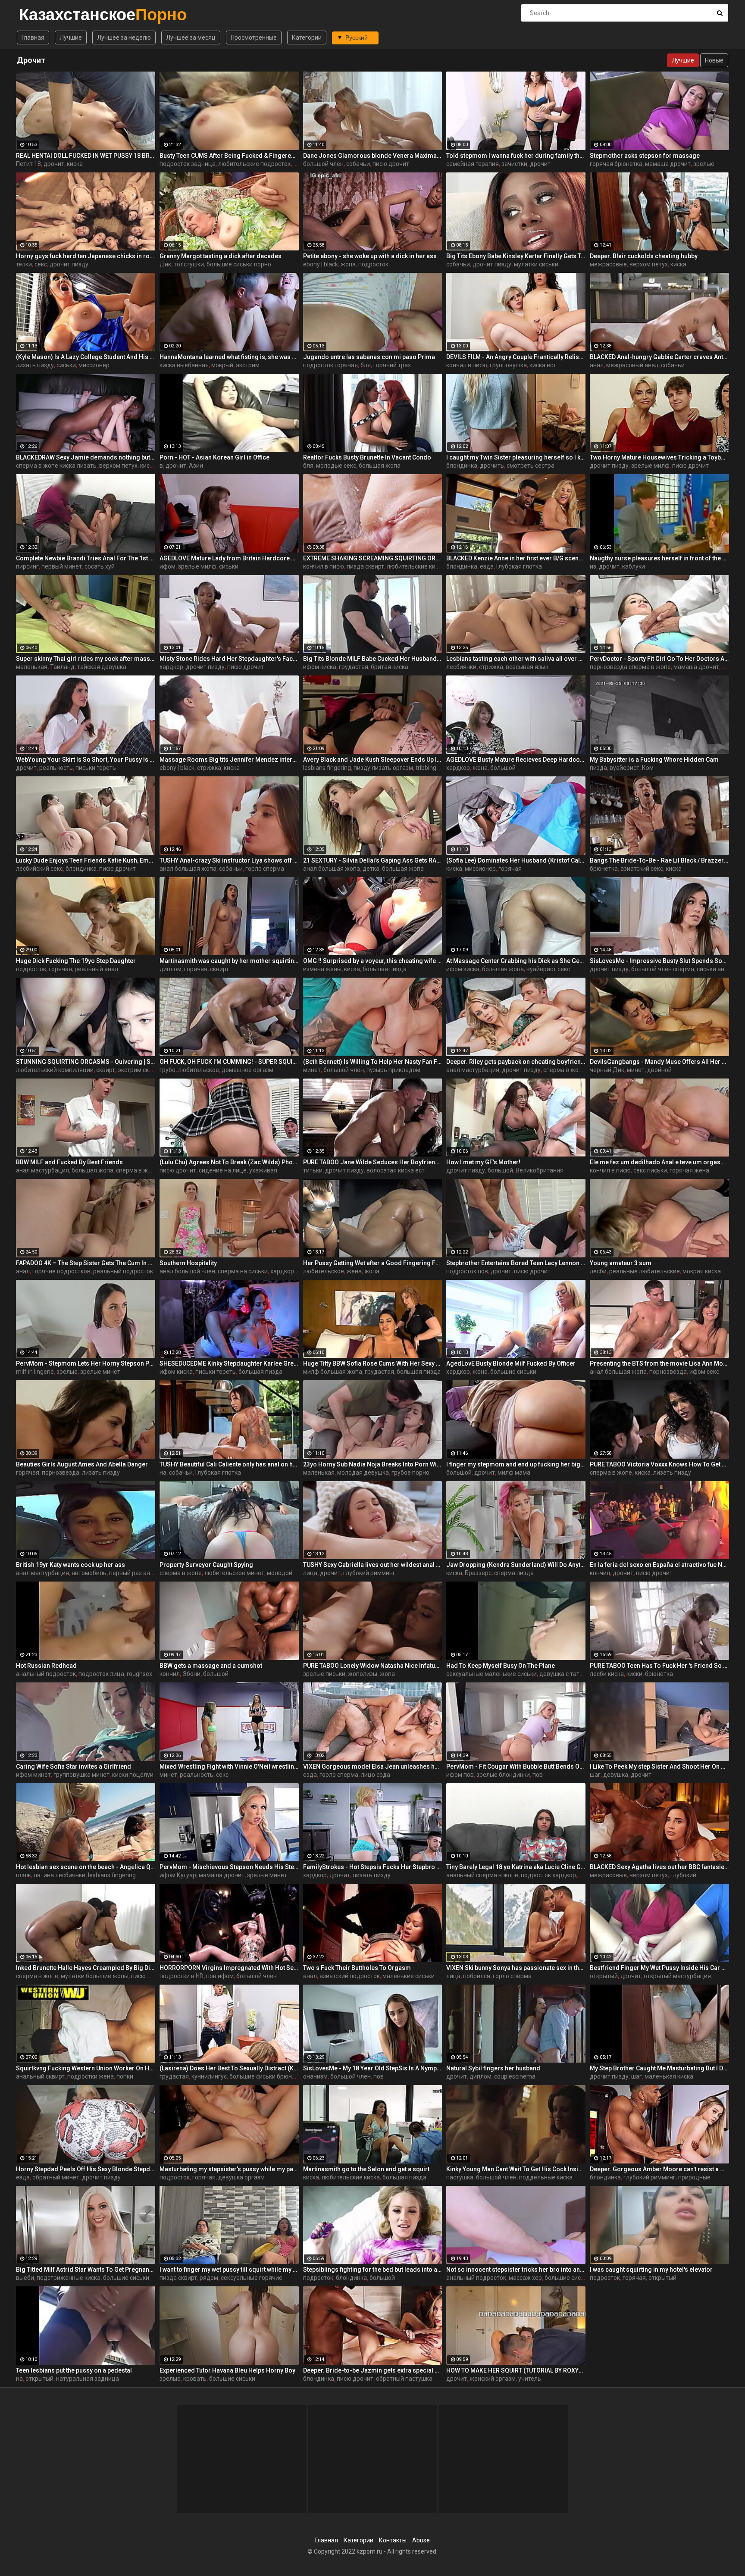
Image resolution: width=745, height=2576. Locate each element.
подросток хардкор (548, 1875)
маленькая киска (669, 2076)
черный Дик (607, 1070)
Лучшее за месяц (191, 38)
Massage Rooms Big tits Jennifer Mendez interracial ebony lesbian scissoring (229, 760)
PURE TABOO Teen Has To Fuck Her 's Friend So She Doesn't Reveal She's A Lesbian (659, 1666)
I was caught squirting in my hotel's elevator (651, 2270)
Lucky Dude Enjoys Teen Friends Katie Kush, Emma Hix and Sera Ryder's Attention (86, 860)
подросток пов (467, 1271)
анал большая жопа (188, 869)
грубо (167, 1070)
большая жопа (380, 466)
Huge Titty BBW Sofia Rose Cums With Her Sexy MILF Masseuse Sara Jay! (373, 1363)
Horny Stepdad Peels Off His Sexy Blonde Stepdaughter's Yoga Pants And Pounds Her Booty (86, 2169)
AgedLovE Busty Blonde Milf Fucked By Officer (511, 1363)
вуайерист (624, 768)
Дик (165, 264)
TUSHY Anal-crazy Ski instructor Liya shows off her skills (229, 860)
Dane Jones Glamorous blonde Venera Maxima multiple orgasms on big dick (373, 156)
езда (487, 566)
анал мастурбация (473, 1070)
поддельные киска (546, 2177)
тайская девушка (102, 667)
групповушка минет (81, 1775)
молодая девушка (363, 1472)
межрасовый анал (632, 365)
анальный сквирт (40, 2076)
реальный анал (96, 969)
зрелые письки (324, 1674)
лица (310, 1573)
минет (312, 1070)
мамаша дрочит (668, 164)
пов (538, 1775)
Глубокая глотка (519, 566)
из (593, 566)
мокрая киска (702, 1271)
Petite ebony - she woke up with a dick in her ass (370, 256)
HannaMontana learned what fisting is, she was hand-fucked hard (229, 357)
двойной (659, 1070)
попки (125, 2076)
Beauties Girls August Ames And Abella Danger (82, 1464)
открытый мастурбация (677, 1976)
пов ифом (220, 1976)
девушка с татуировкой (573, 1674)
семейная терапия (473, 164)
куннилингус (209, 2076)
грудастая (354, 667)
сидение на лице (223, 1170)
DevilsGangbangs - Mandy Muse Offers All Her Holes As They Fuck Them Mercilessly (659, 1062)
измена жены (322, 969)
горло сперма (265, 869)
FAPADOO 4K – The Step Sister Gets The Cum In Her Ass (86, 1263)
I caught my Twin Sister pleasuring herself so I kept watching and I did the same (516, 457)
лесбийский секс (39, 869)
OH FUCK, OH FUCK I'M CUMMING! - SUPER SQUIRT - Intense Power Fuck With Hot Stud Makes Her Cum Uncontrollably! (229, 1062)
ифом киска (320, 667)
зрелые (704, 164)
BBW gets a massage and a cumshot (211, 1666)
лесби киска (607, 1674)
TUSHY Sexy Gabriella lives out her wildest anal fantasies (373, 1565)
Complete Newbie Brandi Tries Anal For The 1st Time (86, 558)
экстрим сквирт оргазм (150, 1070)
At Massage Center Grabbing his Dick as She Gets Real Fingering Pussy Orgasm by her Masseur (516, 961)
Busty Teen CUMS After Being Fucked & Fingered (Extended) (229, 156)
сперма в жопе (611, 1472)
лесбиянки (461, 667)
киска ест (543, 365)
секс (41, 264)
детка (371, 869)
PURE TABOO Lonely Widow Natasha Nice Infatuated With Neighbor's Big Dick (373, 1666)
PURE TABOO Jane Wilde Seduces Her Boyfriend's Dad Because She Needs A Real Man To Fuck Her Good (373, 1162)
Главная (33, 38)
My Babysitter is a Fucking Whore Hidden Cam (654, 760)
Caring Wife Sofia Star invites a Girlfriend (74, 1766)
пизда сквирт (365, 566)
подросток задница (188, 164)
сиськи (66, 365)
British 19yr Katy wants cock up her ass (70, 1565)
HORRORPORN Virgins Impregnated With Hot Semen (229, 1968)
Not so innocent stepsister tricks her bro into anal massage (516, 2270)
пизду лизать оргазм (383, 768)
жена (480, 768)
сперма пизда (514, 1573)
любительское (199, 1070)
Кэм (648, 768)
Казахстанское (42, 14)
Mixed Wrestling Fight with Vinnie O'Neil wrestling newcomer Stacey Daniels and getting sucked (229, 1766)
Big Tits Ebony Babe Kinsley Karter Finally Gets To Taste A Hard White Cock (516, 256)
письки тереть (96, 768)
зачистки (514, 164)
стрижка (491, 667)
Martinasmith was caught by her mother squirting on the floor (229, 961)
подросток (373, 264)
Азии (196, 466)
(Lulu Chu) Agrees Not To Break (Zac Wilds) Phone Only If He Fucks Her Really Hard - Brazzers (229, 1162)
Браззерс (478, 1573)
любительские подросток (254, 164)
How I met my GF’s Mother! (483, 1162)
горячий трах (392, 365)
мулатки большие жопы (95, 1976)
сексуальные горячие (252, 2278)
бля (366, 365)
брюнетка (604, 869)
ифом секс (704, 1372)
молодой (280, 1573)
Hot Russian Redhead (46, 1666)
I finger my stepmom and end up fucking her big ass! (516, 1464)
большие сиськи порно (239, 264)
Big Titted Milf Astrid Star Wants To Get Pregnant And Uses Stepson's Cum (86, 2270)
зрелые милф (650, 466)
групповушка (508, 365)
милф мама (514, 1472)
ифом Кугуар (178, 1875)
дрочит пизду (69, 264)
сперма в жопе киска (573, 1070)
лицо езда (376, 1775)
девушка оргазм (241, 2177)
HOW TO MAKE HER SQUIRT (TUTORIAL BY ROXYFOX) (516, 2370)
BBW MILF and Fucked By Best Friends (69, 1162)
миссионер (94, 365)
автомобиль (89, 1573)
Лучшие (71, 38)
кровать (195, 2379)
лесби (598, 1271)
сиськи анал (714, 969)
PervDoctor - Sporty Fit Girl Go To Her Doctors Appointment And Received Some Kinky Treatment (659, 659)
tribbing (426, 768)
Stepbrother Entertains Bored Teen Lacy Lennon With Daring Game (516, 1263)
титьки (313, 1170)
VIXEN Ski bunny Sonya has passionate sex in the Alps (516, 1968)
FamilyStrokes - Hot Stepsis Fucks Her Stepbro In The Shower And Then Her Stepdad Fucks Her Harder (373, 1867)
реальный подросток (123, 1271)
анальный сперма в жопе (482, 1875)
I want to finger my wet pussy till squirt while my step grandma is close (229, 2270)
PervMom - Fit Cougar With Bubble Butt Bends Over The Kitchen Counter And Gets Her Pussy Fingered (516, 1766)
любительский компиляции (55, 1070)
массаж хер (525, 2278)
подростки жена (91, 2076)
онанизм (315, 2076)
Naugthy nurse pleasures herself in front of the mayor (659, 558)
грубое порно (410, 1472)
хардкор (171, 667)
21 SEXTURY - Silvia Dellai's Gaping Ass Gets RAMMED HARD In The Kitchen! (373, 860)
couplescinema (515, 2076)
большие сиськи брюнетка (267, 2076)
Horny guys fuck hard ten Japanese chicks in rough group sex (86, 256)
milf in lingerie (35, 1372)
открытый (604, 1976)
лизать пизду (35, 365)
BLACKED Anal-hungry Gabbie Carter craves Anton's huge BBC (659, 357)
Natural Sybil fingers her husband (493, 2068)
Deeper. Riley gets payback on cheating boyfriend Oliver (516, 1062)
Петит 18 (28, 164)
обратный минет (56, 2177)
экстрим (248, 365)
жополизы (363, 1674)
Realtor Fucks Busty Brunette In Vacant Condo (367, 457)
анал (597, 365)
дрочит (54, 164)
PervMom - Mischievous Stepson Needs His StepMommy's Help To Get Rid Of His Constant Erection (229, 1867)
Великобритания (540, 1170)
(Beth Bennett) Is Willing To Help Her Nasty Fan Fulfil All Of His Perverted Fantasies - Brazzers (373, 1062)
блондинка (462, 466)
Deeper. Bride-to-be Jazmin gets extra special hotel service (373, 2370)
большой (503, 768)
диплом (171, 969)
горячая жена (689, 1170)
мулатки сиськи (536, 264)
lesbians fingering (327, 768)
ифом (167, 566)
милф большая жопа (333, 1372)
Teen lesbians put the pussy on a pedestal (74, 2370)
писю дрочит (391, 164)
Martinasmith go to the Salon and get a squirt (366, 2169)
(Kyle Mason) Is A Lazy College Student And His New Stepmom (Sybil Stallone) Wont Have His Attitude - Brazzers (86, 357)
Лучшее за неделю (124, 38)
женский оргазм (493, 2379)
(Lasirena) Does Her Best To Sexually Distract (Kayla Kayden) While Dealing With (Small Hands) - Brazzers (229, 2068)
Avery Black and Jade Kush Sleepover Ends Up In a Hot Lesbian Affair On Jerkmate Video (373, 760)
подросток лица (101, 1674)
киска (75, 164)
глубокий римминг (369, 1573)
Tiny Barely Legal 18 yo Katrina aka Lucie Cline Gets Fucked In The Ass (516, 1867)
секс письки (650, 1170)
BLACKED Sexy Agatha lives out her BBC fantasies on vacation (659, 1867)
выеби (25, 2278)
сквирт (219, 969)
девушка (616, 1775)
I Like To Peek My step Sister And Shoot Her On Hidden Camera (659, 1766)
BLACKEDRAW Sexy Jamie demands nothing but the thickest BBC (86, 457)
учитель (530, 2379)
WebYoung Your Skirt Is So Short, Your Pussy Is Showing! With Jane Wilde (86, 760)
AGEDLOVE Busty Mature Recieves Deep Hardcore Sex (516, 760)
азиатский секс (642, 869)
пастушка (460, 2177)
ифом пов (460, 1775)
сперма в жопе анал (145, 1170)
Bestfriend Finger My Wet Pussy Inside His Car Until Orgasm (659, 1968)
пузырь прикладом (393, 1070)
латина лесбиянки (59, 1875)
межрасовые (608, 264)
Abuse (421, 2540)
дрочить (492, 466)
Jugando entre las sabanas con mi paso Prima (369, 357)
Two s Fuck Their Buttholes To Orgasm (357, 1968)
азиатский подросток (350, 1976)
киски (634, 1674)
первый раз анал (133, 1573)
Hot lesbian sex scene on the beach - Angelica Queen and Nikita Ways (86, 1867)
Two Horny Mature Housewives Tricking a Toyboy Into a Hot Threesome (659, 457)
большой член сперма (663, 969)
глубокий (683, 1875)
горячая (510, 869)
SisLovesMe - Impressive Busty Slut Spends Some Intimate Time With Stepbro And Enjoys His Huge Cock (659, 961)
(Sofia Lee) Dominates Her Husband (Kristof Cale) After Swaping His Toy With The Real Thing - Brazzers (516, 860)
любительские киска (416, 566)
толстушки (189, 264)
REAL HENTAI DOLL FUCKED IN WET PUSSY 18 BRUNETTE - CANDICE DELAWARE (86, 156)
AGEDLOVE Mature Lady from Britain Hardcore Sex (229, 558)
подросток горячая (330, 365)
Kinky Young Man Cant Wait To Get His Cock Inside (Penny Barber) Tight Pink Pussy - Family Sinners (516, 2169)
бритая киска (390, 667)
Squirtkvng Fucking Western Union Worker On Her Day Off (86, 2068)
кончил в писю (467, 365)
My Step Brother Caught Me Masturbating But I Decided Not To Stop (659, 2068)
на (163, 1472)
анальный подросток (46, 1674)
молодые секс (336, 466)
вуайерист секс (548, 969)
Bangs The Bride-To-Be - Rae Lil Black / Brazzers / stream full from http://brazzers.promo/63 (659, 860)
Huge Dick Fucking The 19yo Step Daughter (76, 961)
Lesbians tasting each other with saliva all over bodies (516, 659)
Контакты (393, 2540)
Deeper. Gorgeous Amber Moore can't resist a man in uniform (659, 2169)
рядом (209, 2278)
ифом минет (33, 1775)
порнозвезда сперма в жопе (630, 667)
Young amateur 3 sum (621, 1263)
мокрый (222, 365)
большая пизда (385, 969)
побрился (477, 1976)
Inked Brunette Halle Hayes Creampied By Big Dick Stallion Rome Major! (86, 1968)
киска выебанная (184, 365)
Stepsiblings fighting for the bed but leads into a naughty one (373, 2270)
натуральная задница (88, 2379)
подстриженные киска (69, 2278)
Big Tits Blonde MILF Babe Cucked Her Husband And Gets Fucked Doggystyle (373, 659)
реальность (56, 768)
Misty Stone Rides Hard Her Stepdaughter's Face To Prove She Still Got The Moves (229, 659)
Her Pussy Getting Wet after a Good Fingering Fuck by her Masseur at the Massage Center (373, 1263)
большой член (323, 164)
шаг (595, 1775)
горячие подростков (61, 1271)
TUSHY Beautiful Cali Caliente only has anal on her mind (229, 1464)
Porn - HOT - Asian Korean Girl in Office (214, 457)
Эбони (191, 1674)
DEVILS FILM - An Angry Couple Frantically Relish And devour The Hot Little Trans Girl (516, 357)
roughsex (139, 1674)
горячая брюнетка (616, 164)
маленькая (32, 667)
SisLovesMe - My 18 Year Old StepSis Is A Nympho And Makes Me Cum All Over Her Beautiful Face (373, 2068)
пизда (598, 768)
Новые (714, 60)
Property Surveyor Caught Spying (206, 1565)
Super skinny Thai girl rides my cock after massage (86, 659)
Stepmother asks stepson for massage (645, 156)
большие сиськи (513, 1372)
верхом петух (649, 264)
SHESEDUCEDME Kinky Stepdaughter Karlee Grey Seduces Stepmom (229, 1363)
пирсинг (27, 566)
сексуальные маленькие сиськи (491, 1674)
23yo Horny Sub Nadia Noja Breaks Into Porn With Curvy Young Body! (373, 1464)
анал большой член (187, 1271)
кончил (600, 1573)
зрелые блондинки (503, 1775)
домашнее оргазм (247, 1070)
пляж (23, 1875)
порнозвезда (668, 1372)
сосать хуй (100, 566)
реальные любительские (645, 1271)
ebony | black (321, 264)
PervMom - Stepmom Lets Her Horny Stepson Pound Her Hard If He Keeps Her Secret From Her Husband (86, 1363)
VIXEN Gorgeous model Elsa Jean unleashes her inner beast (373, 1766)
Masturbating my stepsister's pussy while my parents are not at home (229, 2169)
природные (694, 2177)
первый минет (62, 566)
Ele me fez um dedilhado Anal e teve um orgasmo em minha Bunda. (659, 1162)
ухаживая (263, 1170)
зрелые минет (100, 1372)
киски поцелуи (133, 1775)
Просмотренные (254, 38)
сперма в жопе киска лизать (56, 466)
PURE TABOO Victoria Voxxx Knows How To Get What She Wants (659, 1464)
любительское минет (234, 1573)
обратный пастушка (404, 2379)
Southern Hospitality (188, 1263)
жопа (348, 264)
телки (24, 264)
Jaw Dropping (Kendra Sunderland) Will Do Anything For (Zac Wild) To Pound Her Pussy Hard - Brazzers (516, 1565)
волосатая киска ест (396, 1170)
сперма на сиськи (243, 1271)
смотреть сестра (531, 466)
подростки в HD (182, 1976)
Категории (307, 38)
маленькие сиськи (408, 1976)
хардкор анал (290, 1271)
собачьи (358, 164)
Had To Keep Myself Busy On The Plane (501, 1666)
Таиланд (62, 667)
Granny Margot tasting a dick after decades (221, 256)
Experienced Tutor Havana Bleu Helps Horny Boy (227, 2370)
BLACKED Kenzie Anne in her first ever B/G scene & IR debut (516, 558)
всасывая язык (527, 667)
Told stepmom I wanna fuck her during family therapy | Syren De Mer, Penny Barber (516, 156)
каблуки (634, 566)
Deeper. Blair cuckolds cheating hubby (644, 256)
